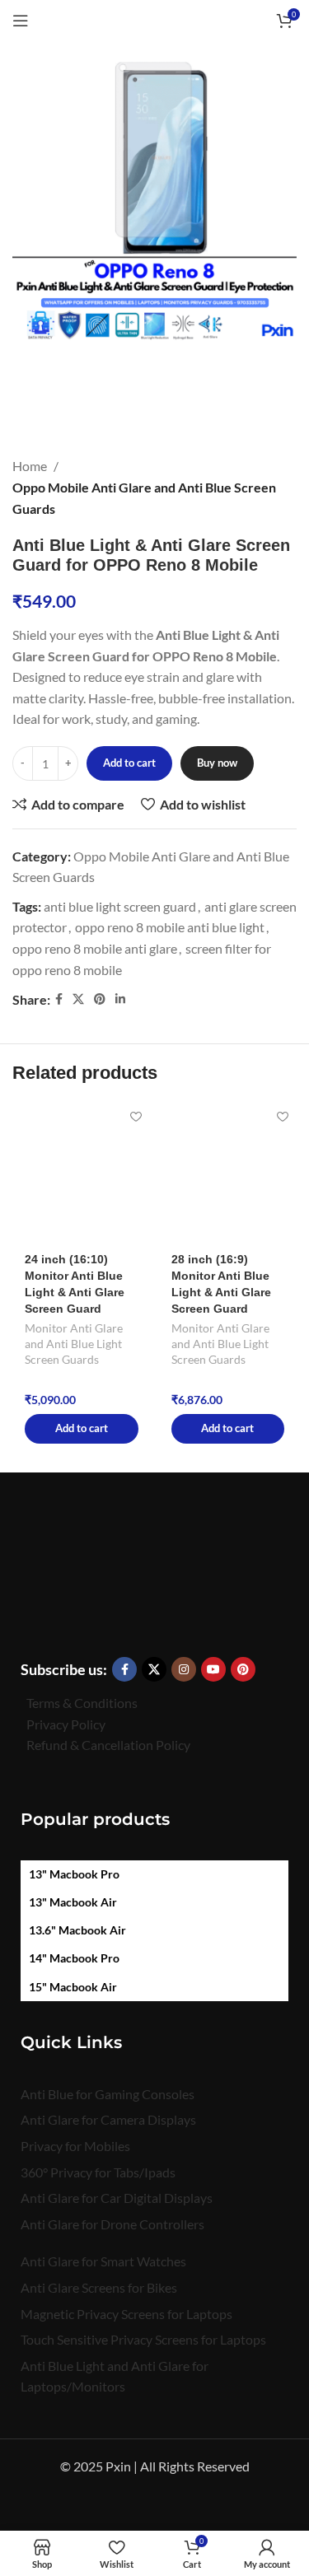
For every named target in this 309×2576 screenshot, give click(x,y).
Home (30, 466)
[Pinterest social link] (100, 999)
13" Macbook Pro (74, 1874)
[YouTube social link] (213, 1669)
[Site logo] (154, 19)
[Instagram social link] (184, 1669)
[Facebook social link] (59, 999)
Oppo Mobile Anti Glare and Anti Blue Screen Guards (144, 498)
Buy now (217, 763)
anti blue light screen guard (120, 906)
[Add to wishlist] (136, 1117)
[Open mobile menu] (21, 21)
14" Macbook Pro (74, 1958)
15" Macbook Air (73, 1987)
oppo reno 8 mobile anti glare (95, 948)
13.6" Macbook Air (77, 1930)
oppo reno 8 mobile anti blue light (170, 927)
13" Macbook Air (73, 1902)
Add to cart (129, 763)
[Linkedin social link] (120, 999)
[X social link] (78, 999)
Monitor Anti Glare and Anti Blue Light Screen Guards (74, 1344)
